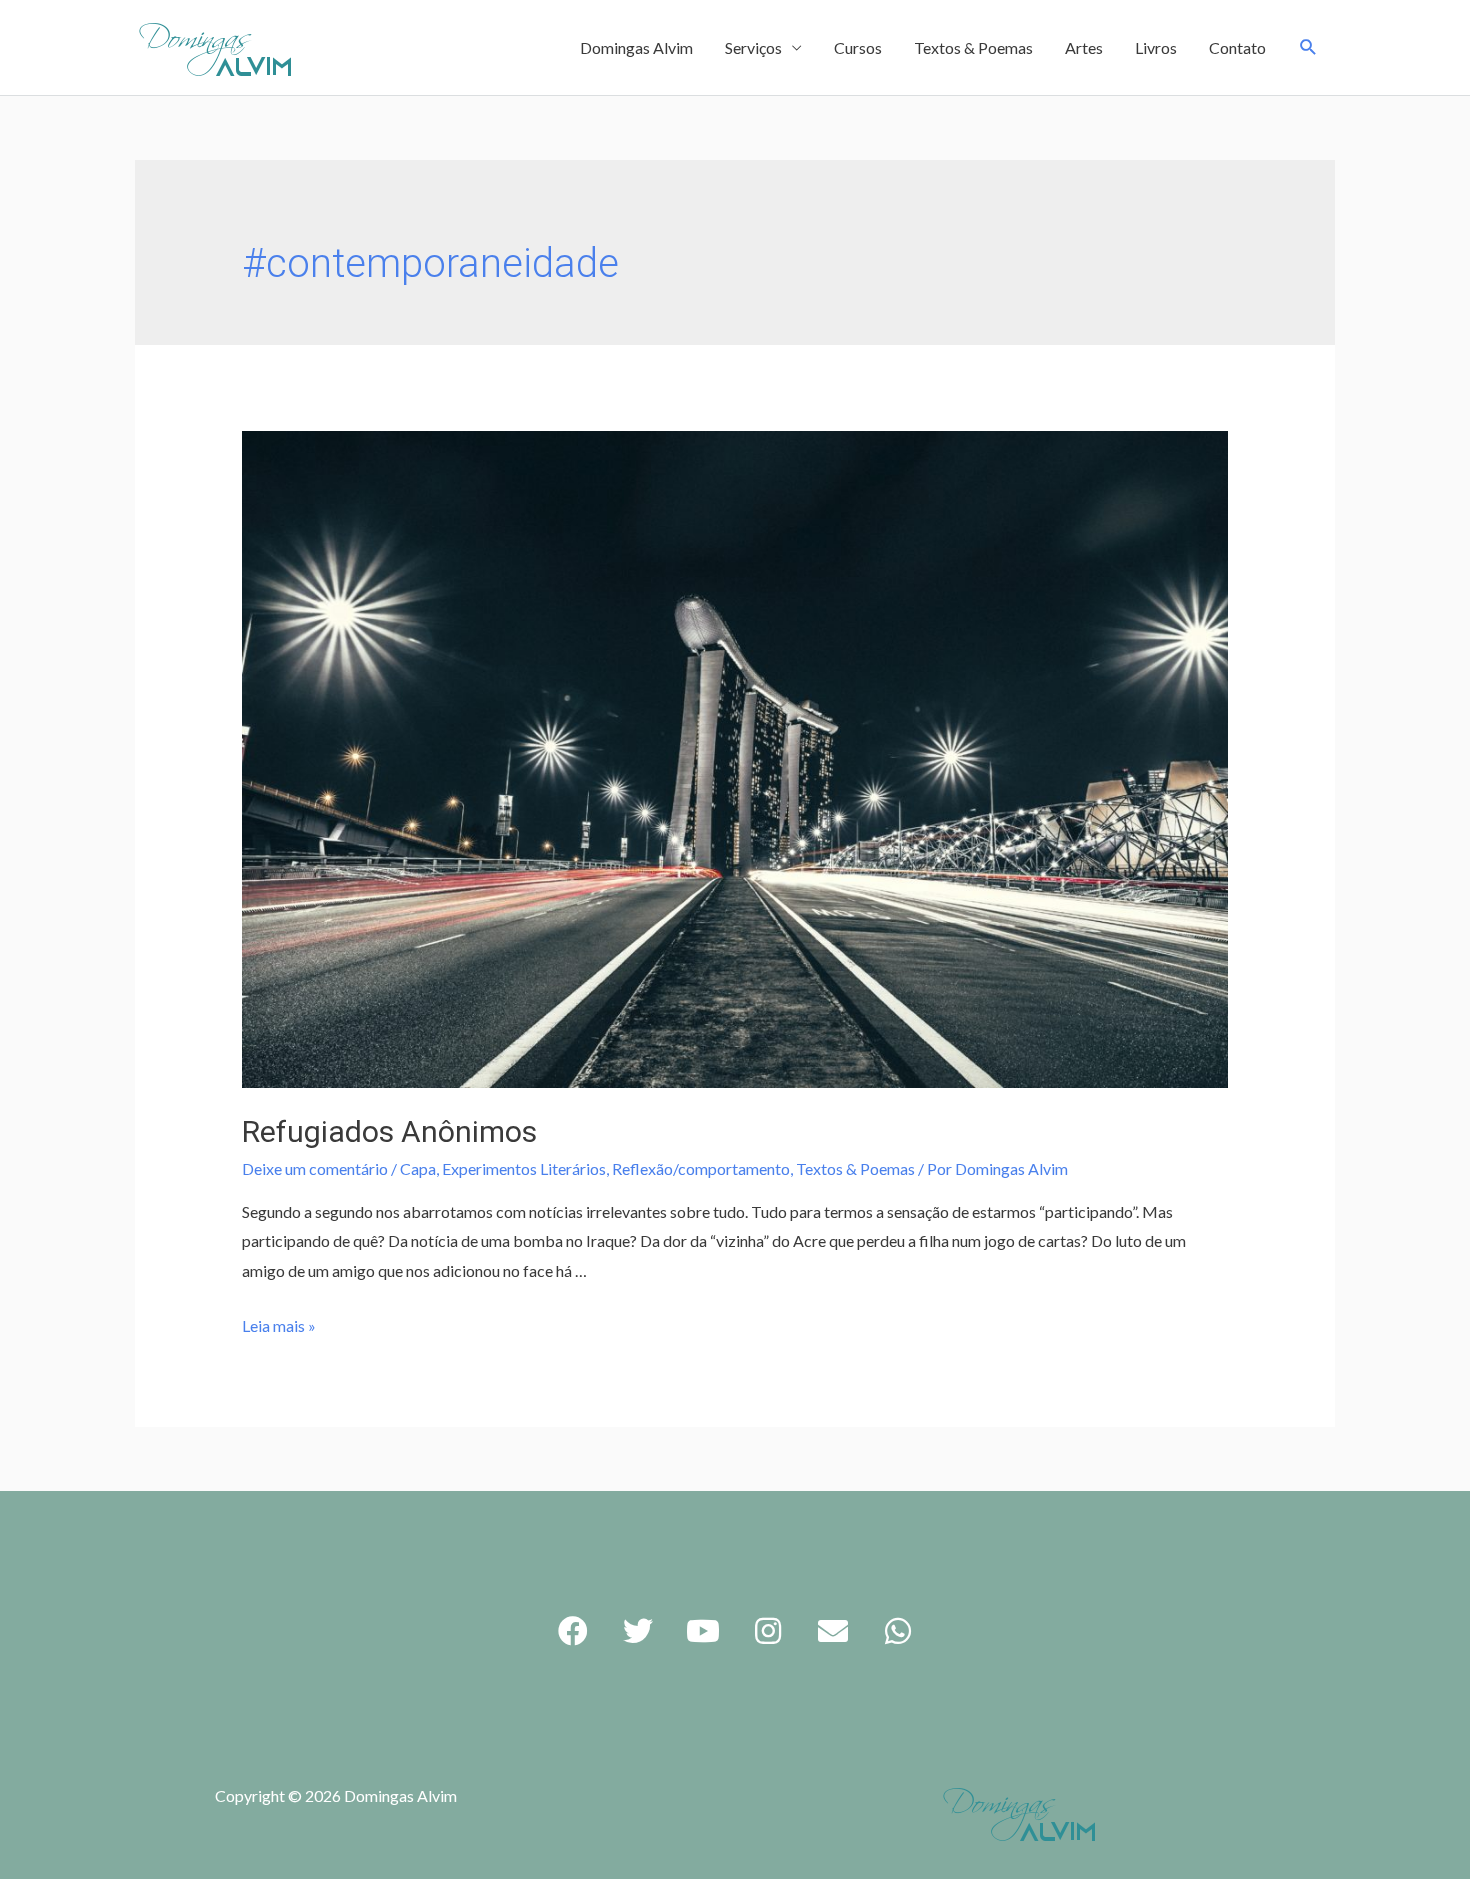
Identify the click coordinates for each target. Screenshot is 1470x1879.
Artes (1084, 47)
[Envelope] (833, 1631)
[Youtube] (703, 1631)
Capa (418, 1168)
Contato (1237, 47)
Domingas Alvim (636, 47)
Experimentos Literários (524, 1168)
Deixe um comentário (315, 1168)
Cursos (858, 47)
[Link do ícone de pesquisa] (1308, 47)
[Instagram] (768, 1631)
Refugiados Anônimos (389, 1131)
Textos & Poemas (973, 47)
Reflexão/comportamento (701, 1168)
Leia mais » (279, 1325)
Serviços (753, 47)
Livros (1156, 47)
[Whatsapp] (898, 1631)
